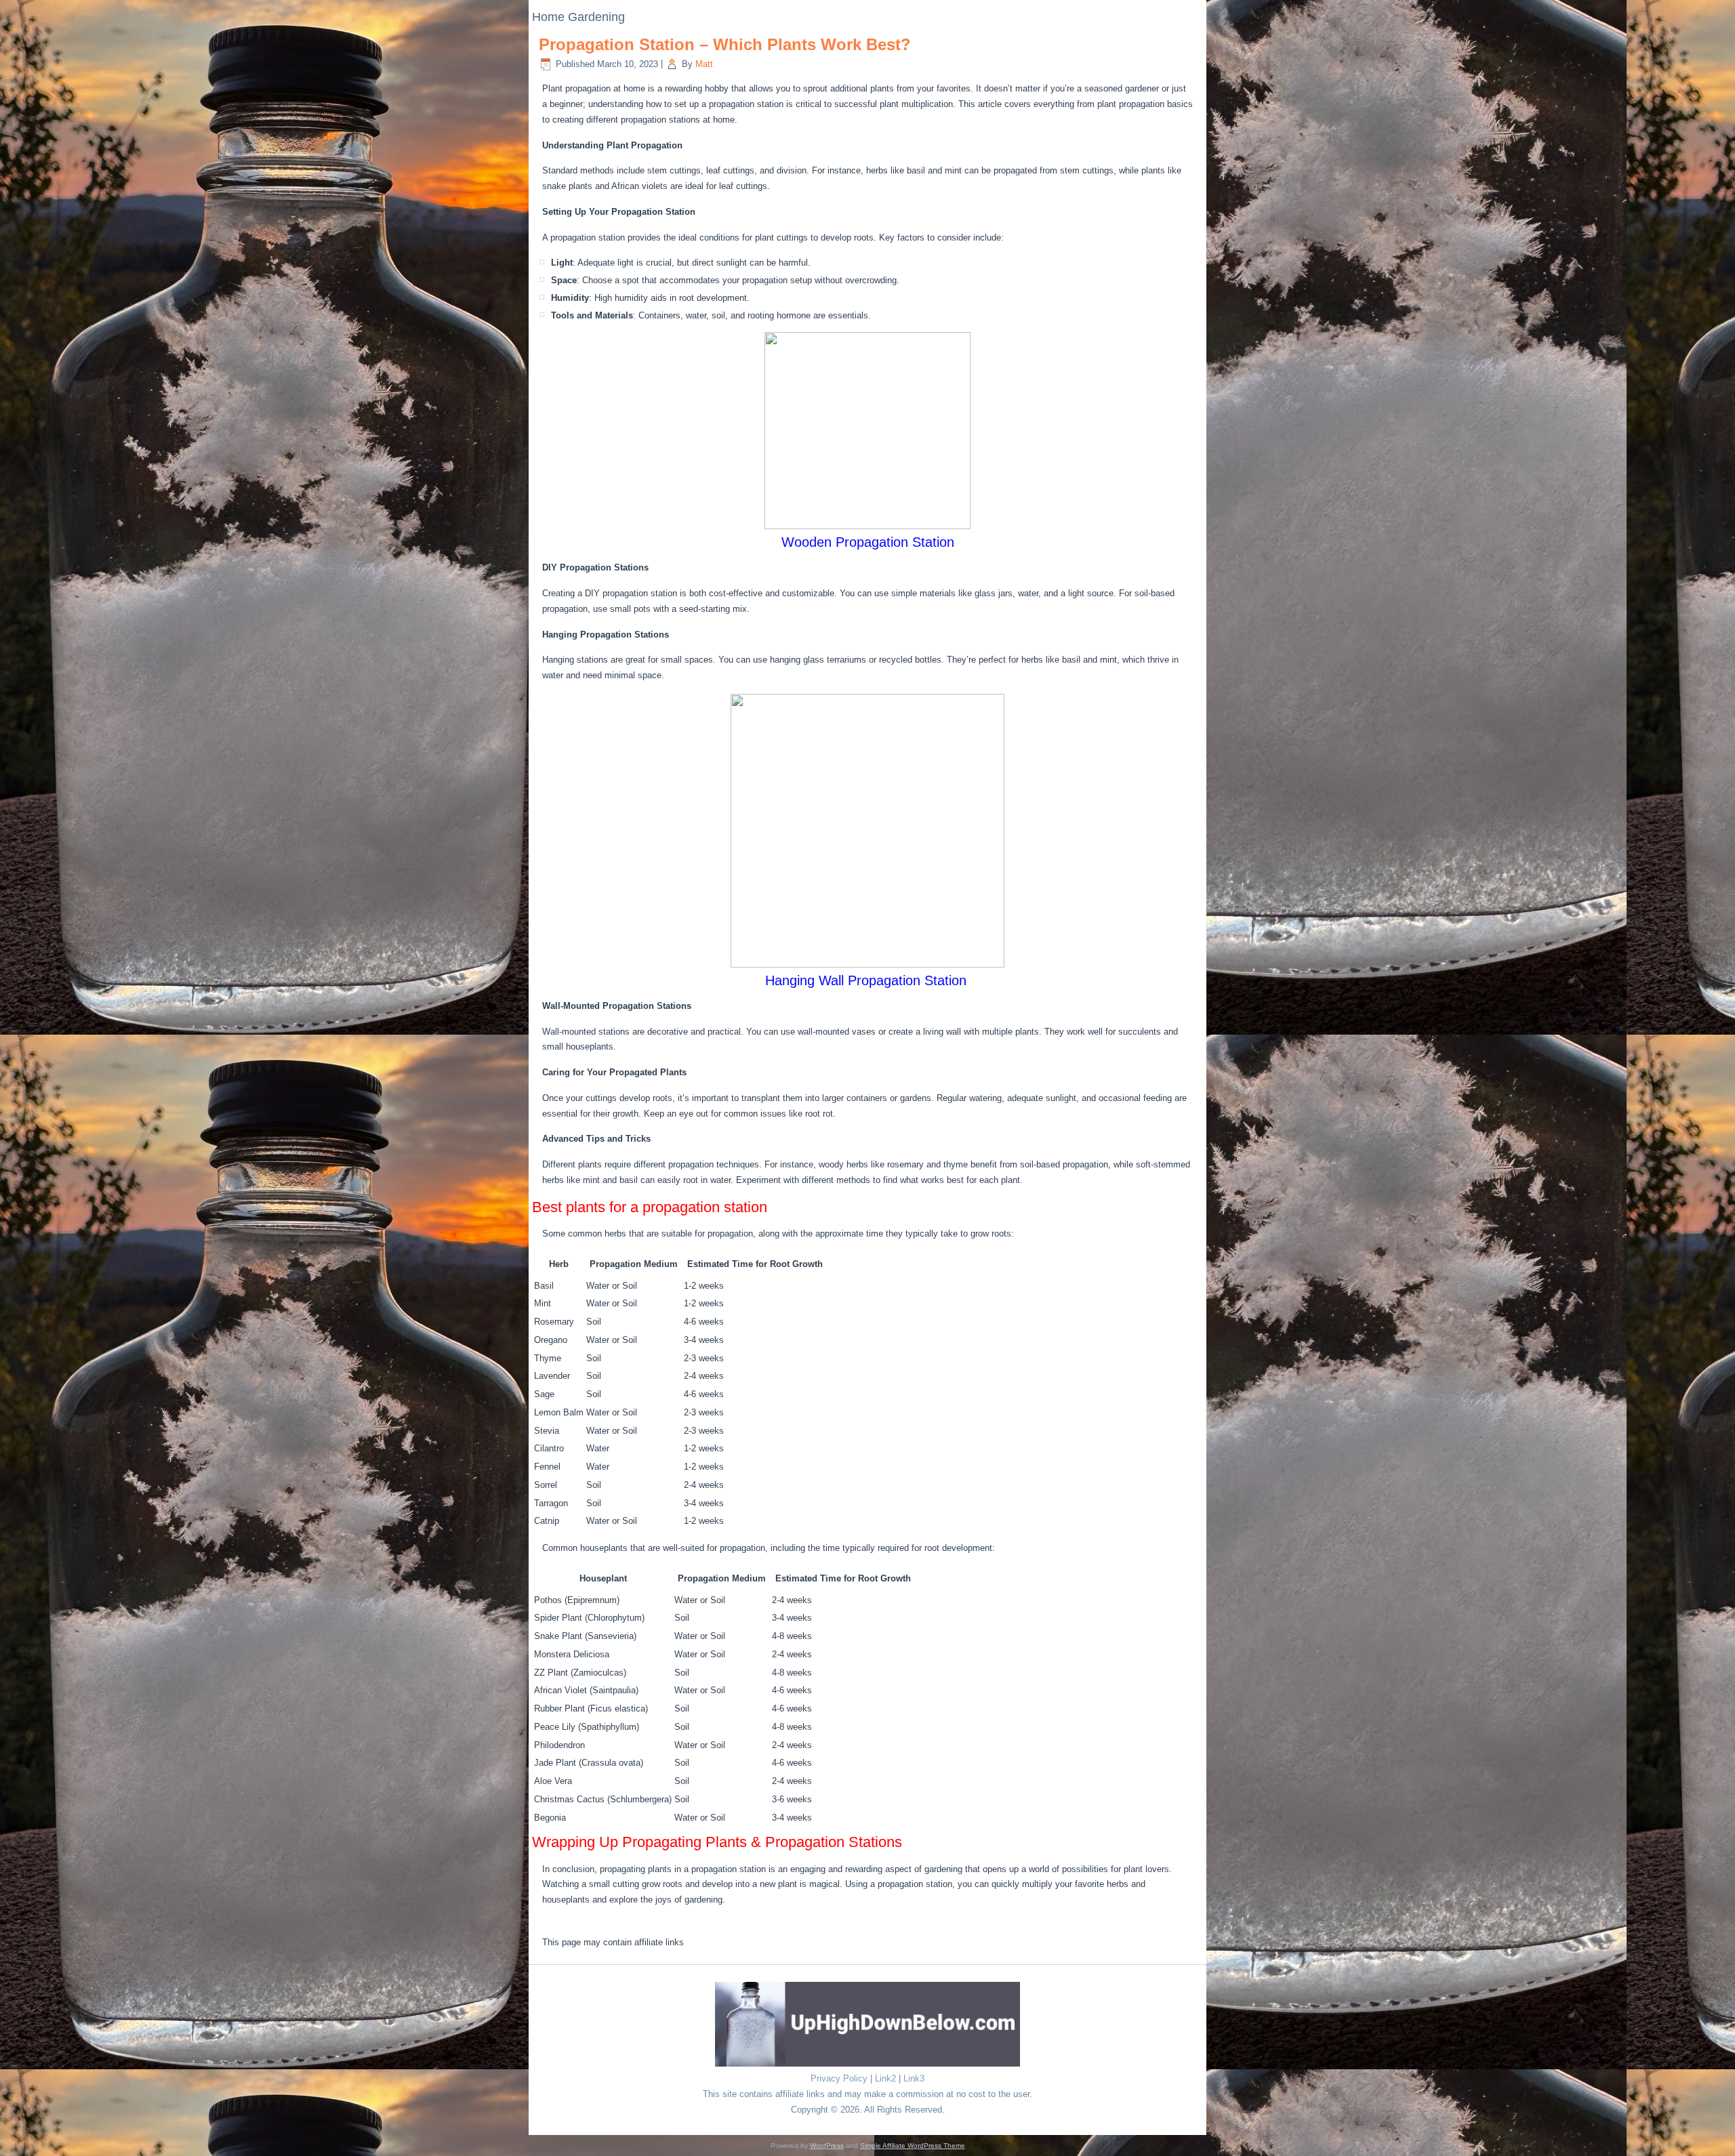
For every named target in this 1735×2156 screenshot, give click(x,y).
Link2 (885, 2078)
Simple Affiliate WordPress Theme (913, 2145)
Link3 (914, 2078)
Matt (704, 64)
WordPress (827, 2145)
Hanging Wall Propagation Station (868, 980)
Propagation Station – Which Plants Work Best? (725, 44)
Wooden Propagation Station (868, 542)
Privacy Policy (839, 2078)
